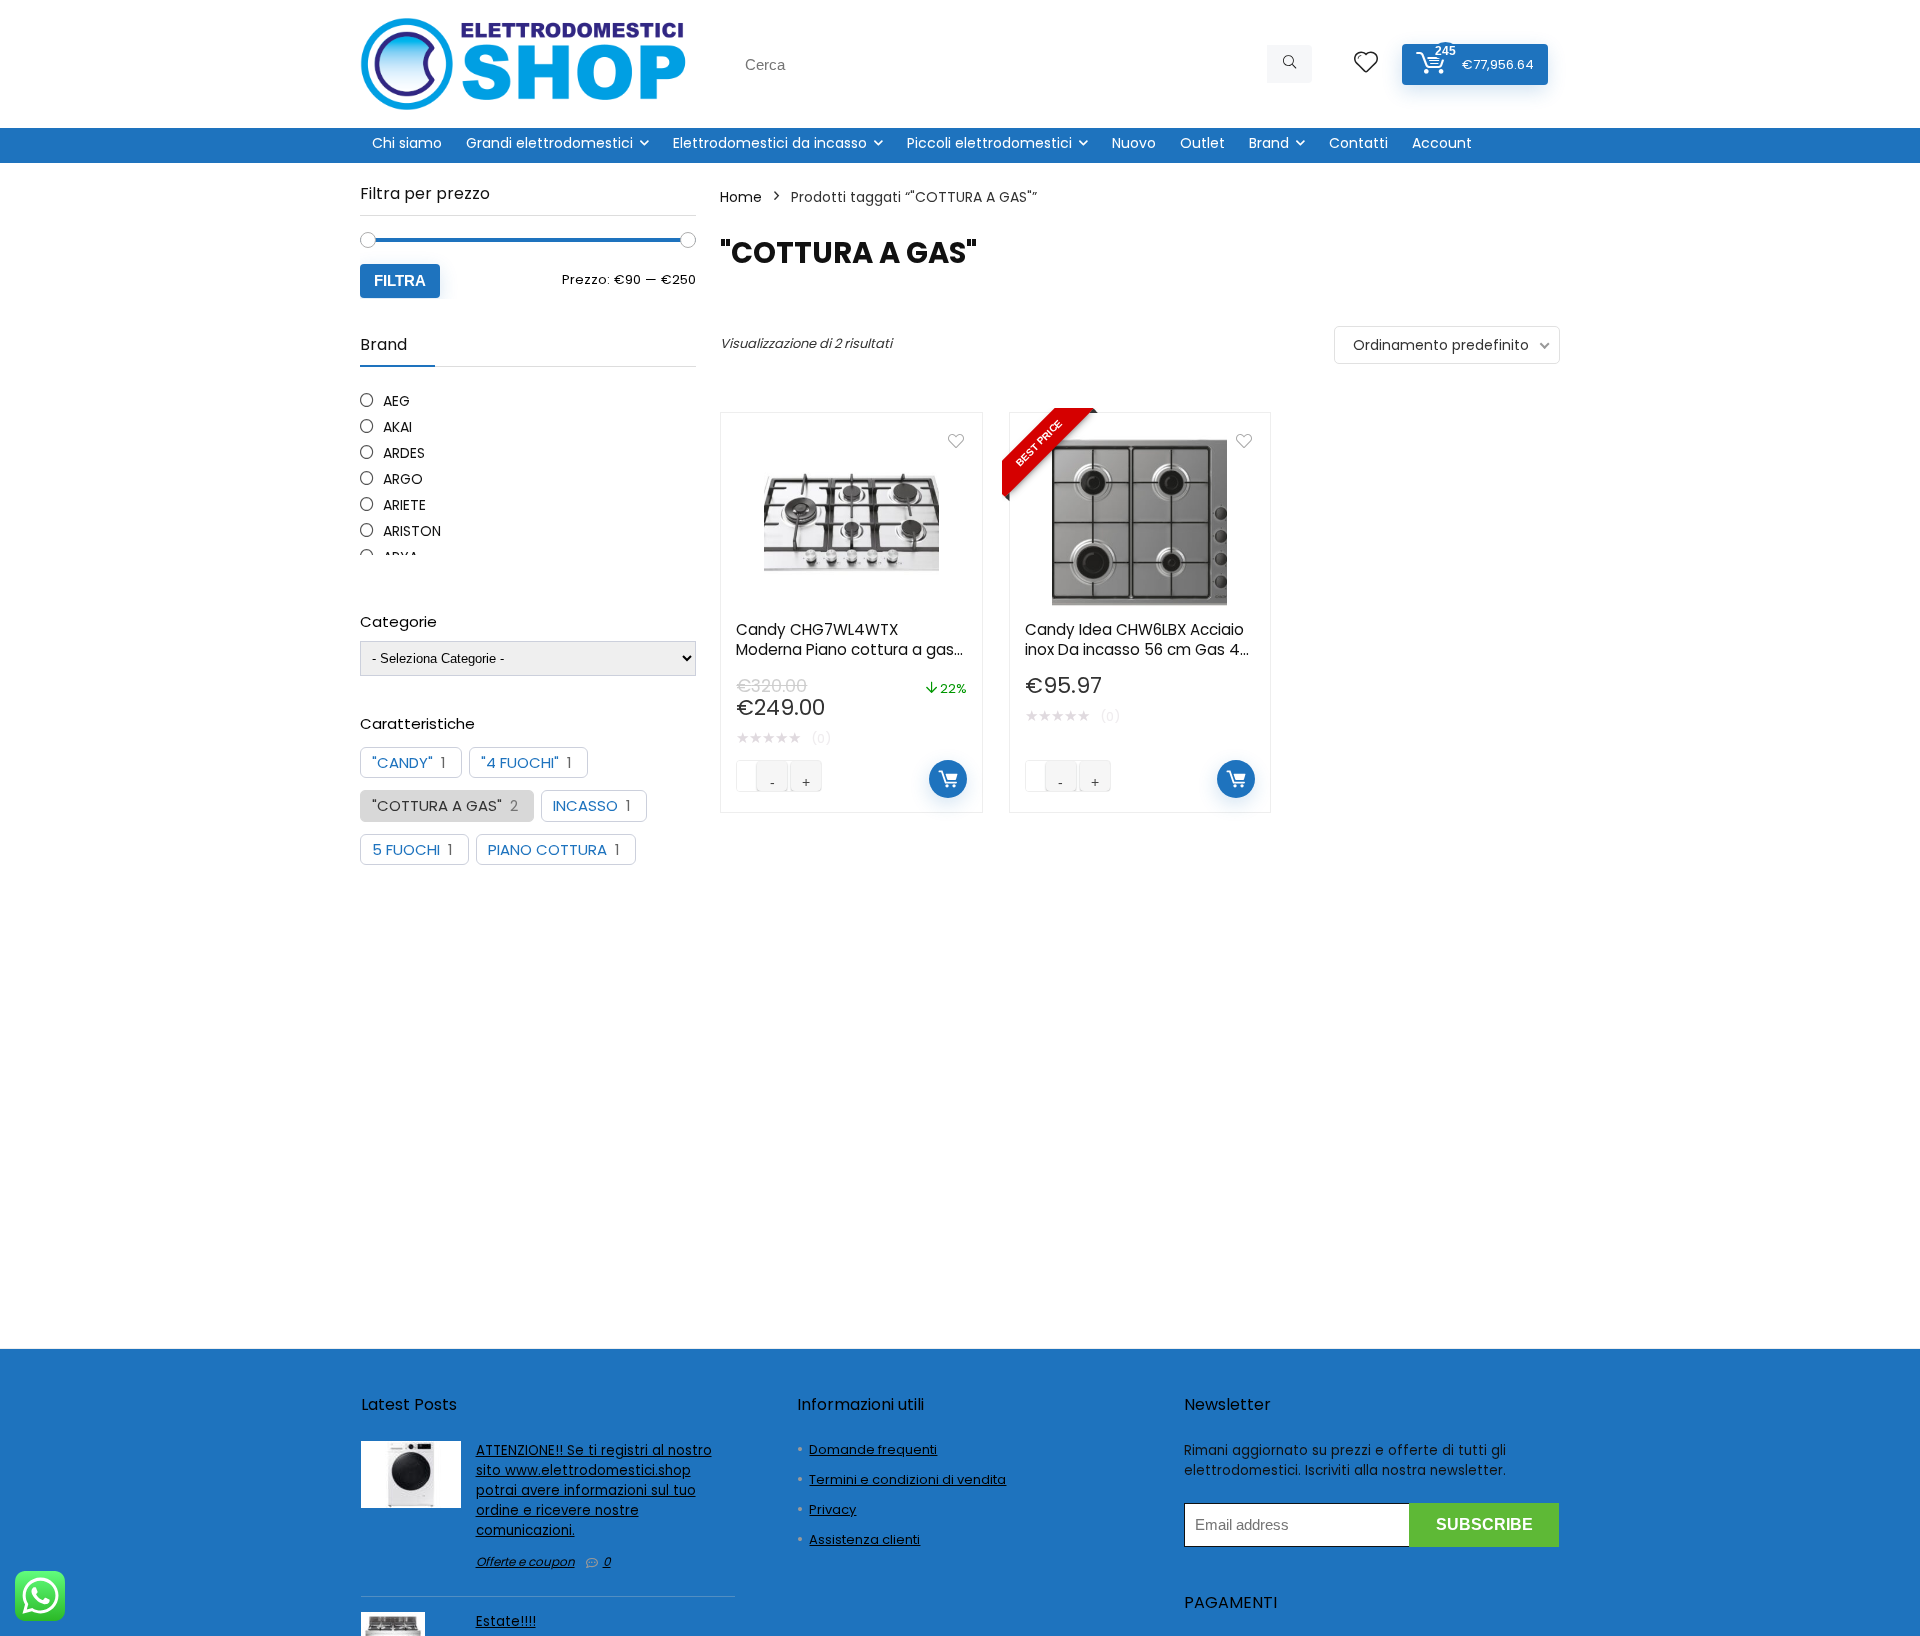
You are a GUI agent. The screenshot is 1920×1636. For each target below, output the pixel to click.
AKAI (397, 427)
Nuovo (1134, 143)
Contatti (1358, 143)
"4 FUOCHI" (520, 763)
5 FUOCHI (406, 850)
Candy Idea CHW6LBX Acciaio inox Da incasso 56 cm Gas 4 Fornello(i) (1134, 649)
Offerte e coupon (525, 1561)
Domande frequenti (873, 1449)
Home (741, 197)
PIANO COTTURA (547, 850)
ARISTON (412, 531)
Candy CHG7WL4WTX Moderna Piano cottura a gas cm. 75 (845, 649)
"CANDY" (402, 763)
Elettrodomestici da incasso (770, 143)
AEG (396, 401)
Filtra (400, 280)
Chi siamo (407, 143)
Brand (1269, 143)
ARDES (404, 453)
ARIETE (404, 505)
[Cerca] (1289, 64)
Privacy (832, 1509)
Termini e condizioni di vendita (907, 1479)
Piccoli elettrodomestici (989, 143)
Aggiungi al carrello (948, 779)
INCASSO (585, 806)
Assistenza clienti (864, 1539)
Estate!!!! (506, 1621)
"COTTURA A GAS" (437, 806)
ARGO (403, 479)
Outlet (1202, 143)
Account (1442, 143)
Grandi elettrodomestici (549, 143)
